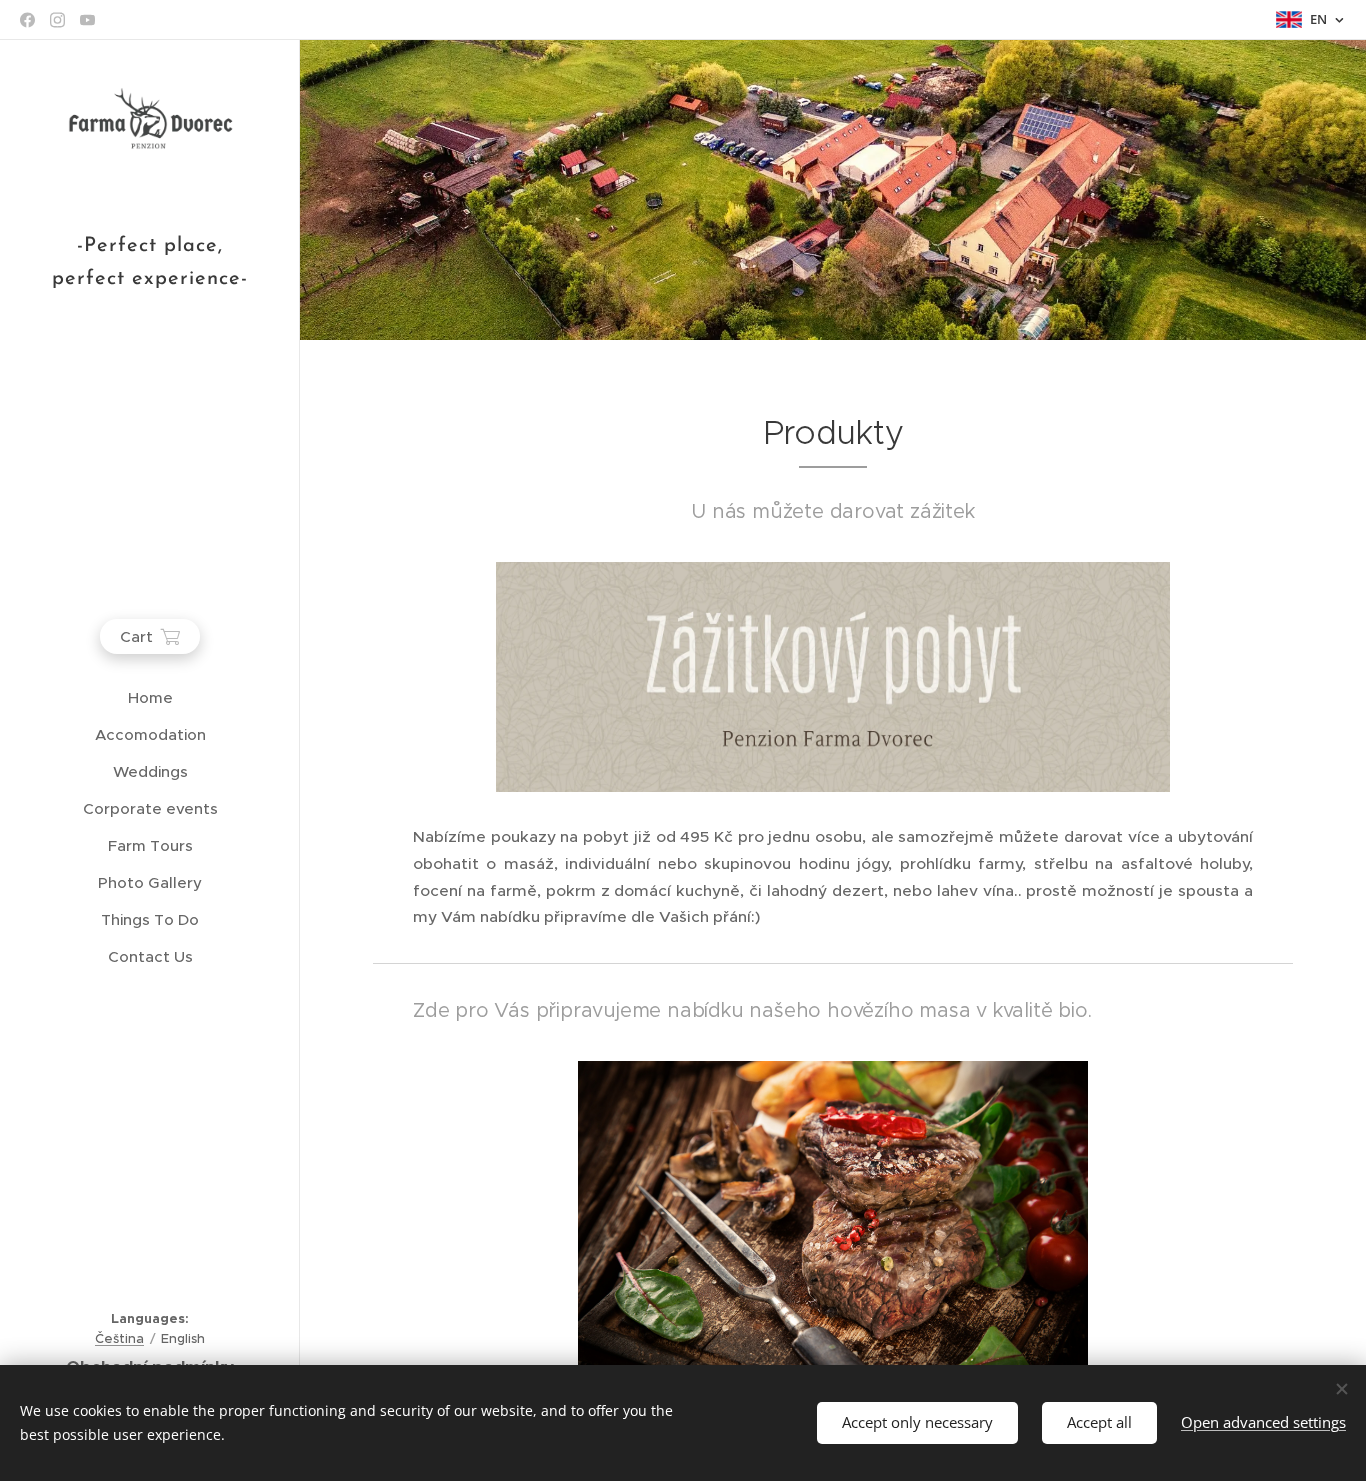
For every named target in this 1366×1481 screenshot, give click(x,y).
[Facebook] (27, 20)
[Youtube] (87, 20)
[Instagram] (57, 20)
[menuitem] (150, 697)
